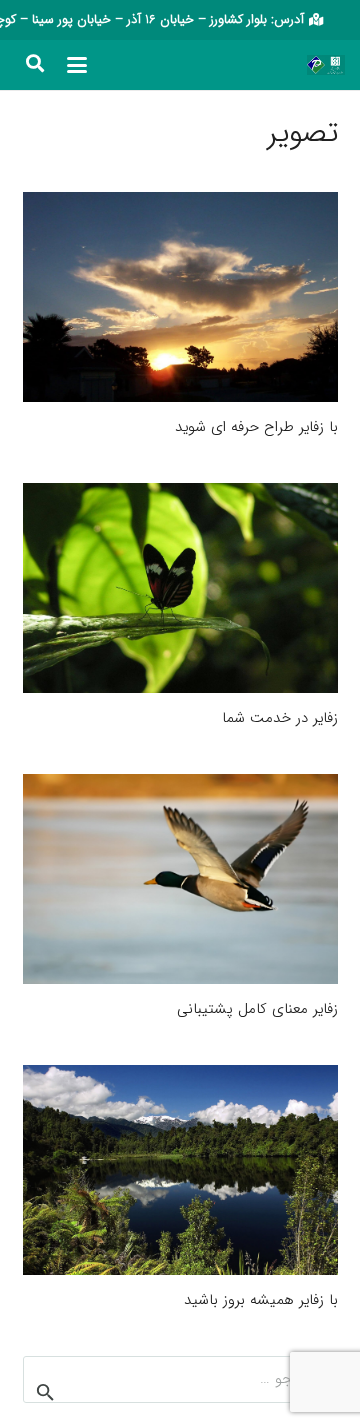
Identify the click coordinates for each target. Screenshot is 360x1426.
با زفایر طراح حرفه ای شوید (256, 427)
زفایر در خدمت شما (280, 718)
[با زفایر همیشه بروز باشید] (180, 1170)
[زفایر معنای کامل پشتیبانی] (180, 879)
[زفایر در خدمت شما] (180, 588)
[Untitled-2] (316, 65)
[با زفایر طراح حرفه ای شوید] (180, 297)
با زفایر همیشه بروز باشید (261, 1300)
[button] (77, 65)
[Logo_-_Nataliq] (335, 65)
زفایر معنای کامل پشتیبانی (257, 1009)
